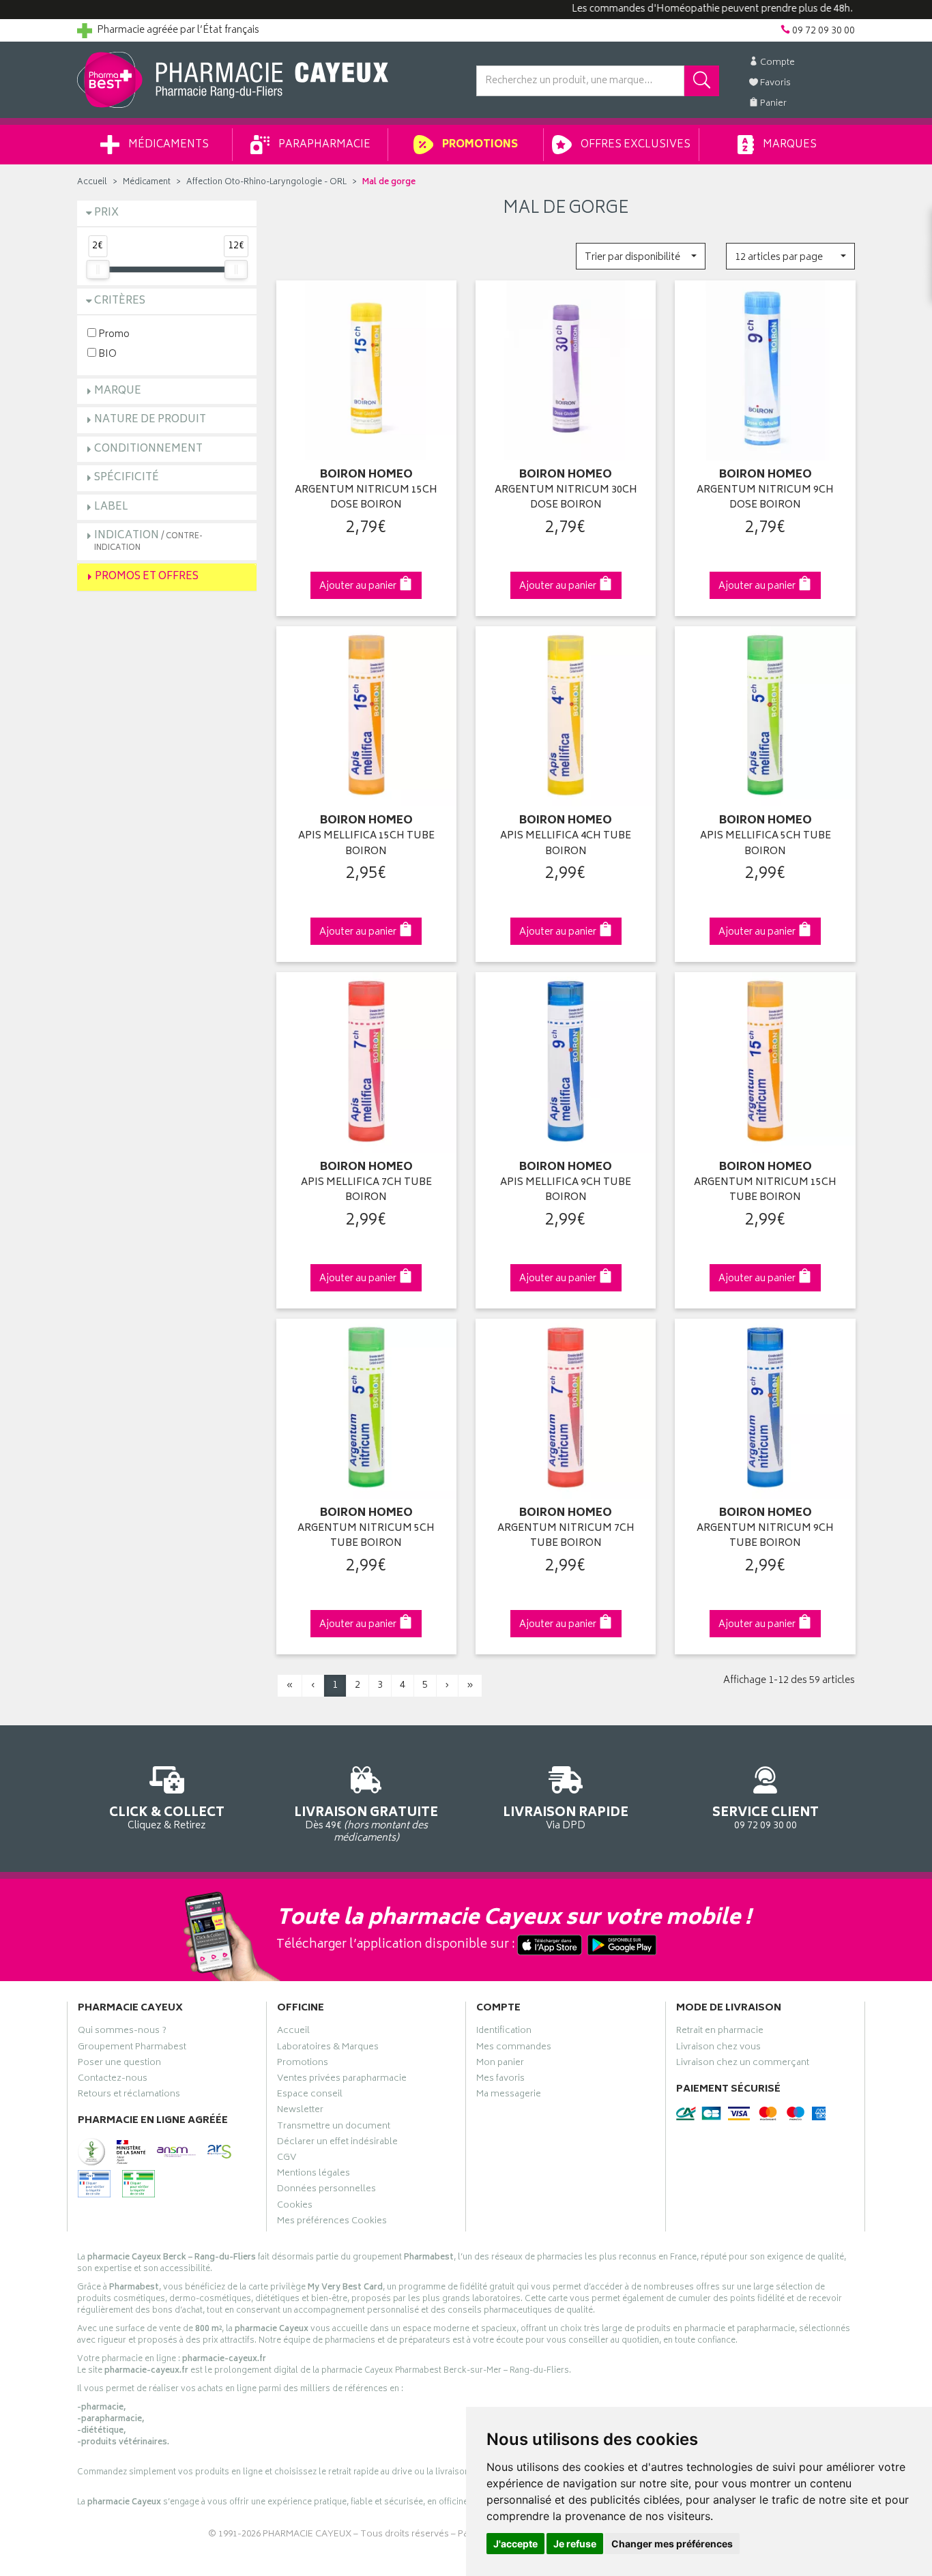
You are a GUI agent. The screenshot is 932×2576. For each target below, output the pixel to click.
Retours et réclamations (129, 2096)
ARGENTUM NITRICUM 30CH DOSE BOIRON (566, 498)
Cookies (295, 2207)
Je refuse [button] (575, 2544)
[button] (640, 256)
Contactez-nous (113, 2080)
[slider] (98, 269)
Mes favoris (500, 2080)
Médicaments (168, 145)
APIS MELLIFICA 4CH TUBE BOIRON (566, 844)
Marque (118, 391)
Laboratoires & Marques (328, 2049)
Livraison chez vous (718, 2049)
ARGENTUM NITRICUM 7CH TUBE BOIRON (566, 1537)
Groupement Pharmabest (132, 2049)
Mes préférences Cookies (332, 2223)
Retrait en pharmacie (720, 2032)
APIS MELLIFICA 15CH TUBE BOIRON (366, 844)
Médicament (147, 182)
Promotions (479, 145)
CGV (287, 2159)
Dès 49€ (366, 1824)
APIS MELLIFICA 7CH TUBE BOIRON (366, 1191)
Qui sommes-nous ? (122, 2032)
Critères (120, 301)
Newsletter (300, 2111)
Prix (106, 213)
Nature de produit (150, 420)
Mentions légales (314, 2175)
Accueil (92, 182)
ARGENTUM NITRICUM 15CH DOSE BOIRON (366, 498)
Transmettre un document (334, 2128)
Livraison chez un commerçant (743, 2064)
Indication (148, 541)
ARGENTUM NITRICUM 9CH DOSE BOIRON (765, 498)
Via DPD (566, 1817)
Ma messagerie (509, 2096)
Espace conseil (310, 2096)
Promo (113, 334)
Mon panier (500, 2064)
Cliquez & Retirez (167, 1817)
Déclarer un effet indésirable (337, 2143)
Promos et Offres (147, 577)
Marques (789, 145)
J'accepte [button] (515, 2544)
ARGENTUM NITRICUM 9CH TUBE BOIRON (765, 1537)
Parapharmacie (323, 145)
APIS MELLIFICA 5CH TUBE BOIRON (766, 844)
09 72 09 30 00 (766, 1817)
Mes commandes (514, 2049)
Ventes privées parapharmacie (342, 2080)
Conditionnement (148, 449)
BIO (106, 354)
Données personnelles (326, 2191)
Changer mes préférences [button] (672, 2544)
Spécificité (127, 478)
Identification (504, 2032)
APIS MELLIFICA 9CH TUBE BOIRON (566, 1191)
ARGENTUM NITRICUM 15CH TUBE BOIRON (765, 1191)
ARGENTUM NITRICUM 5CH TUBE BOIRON (366, 1537)
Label (111, 507)
